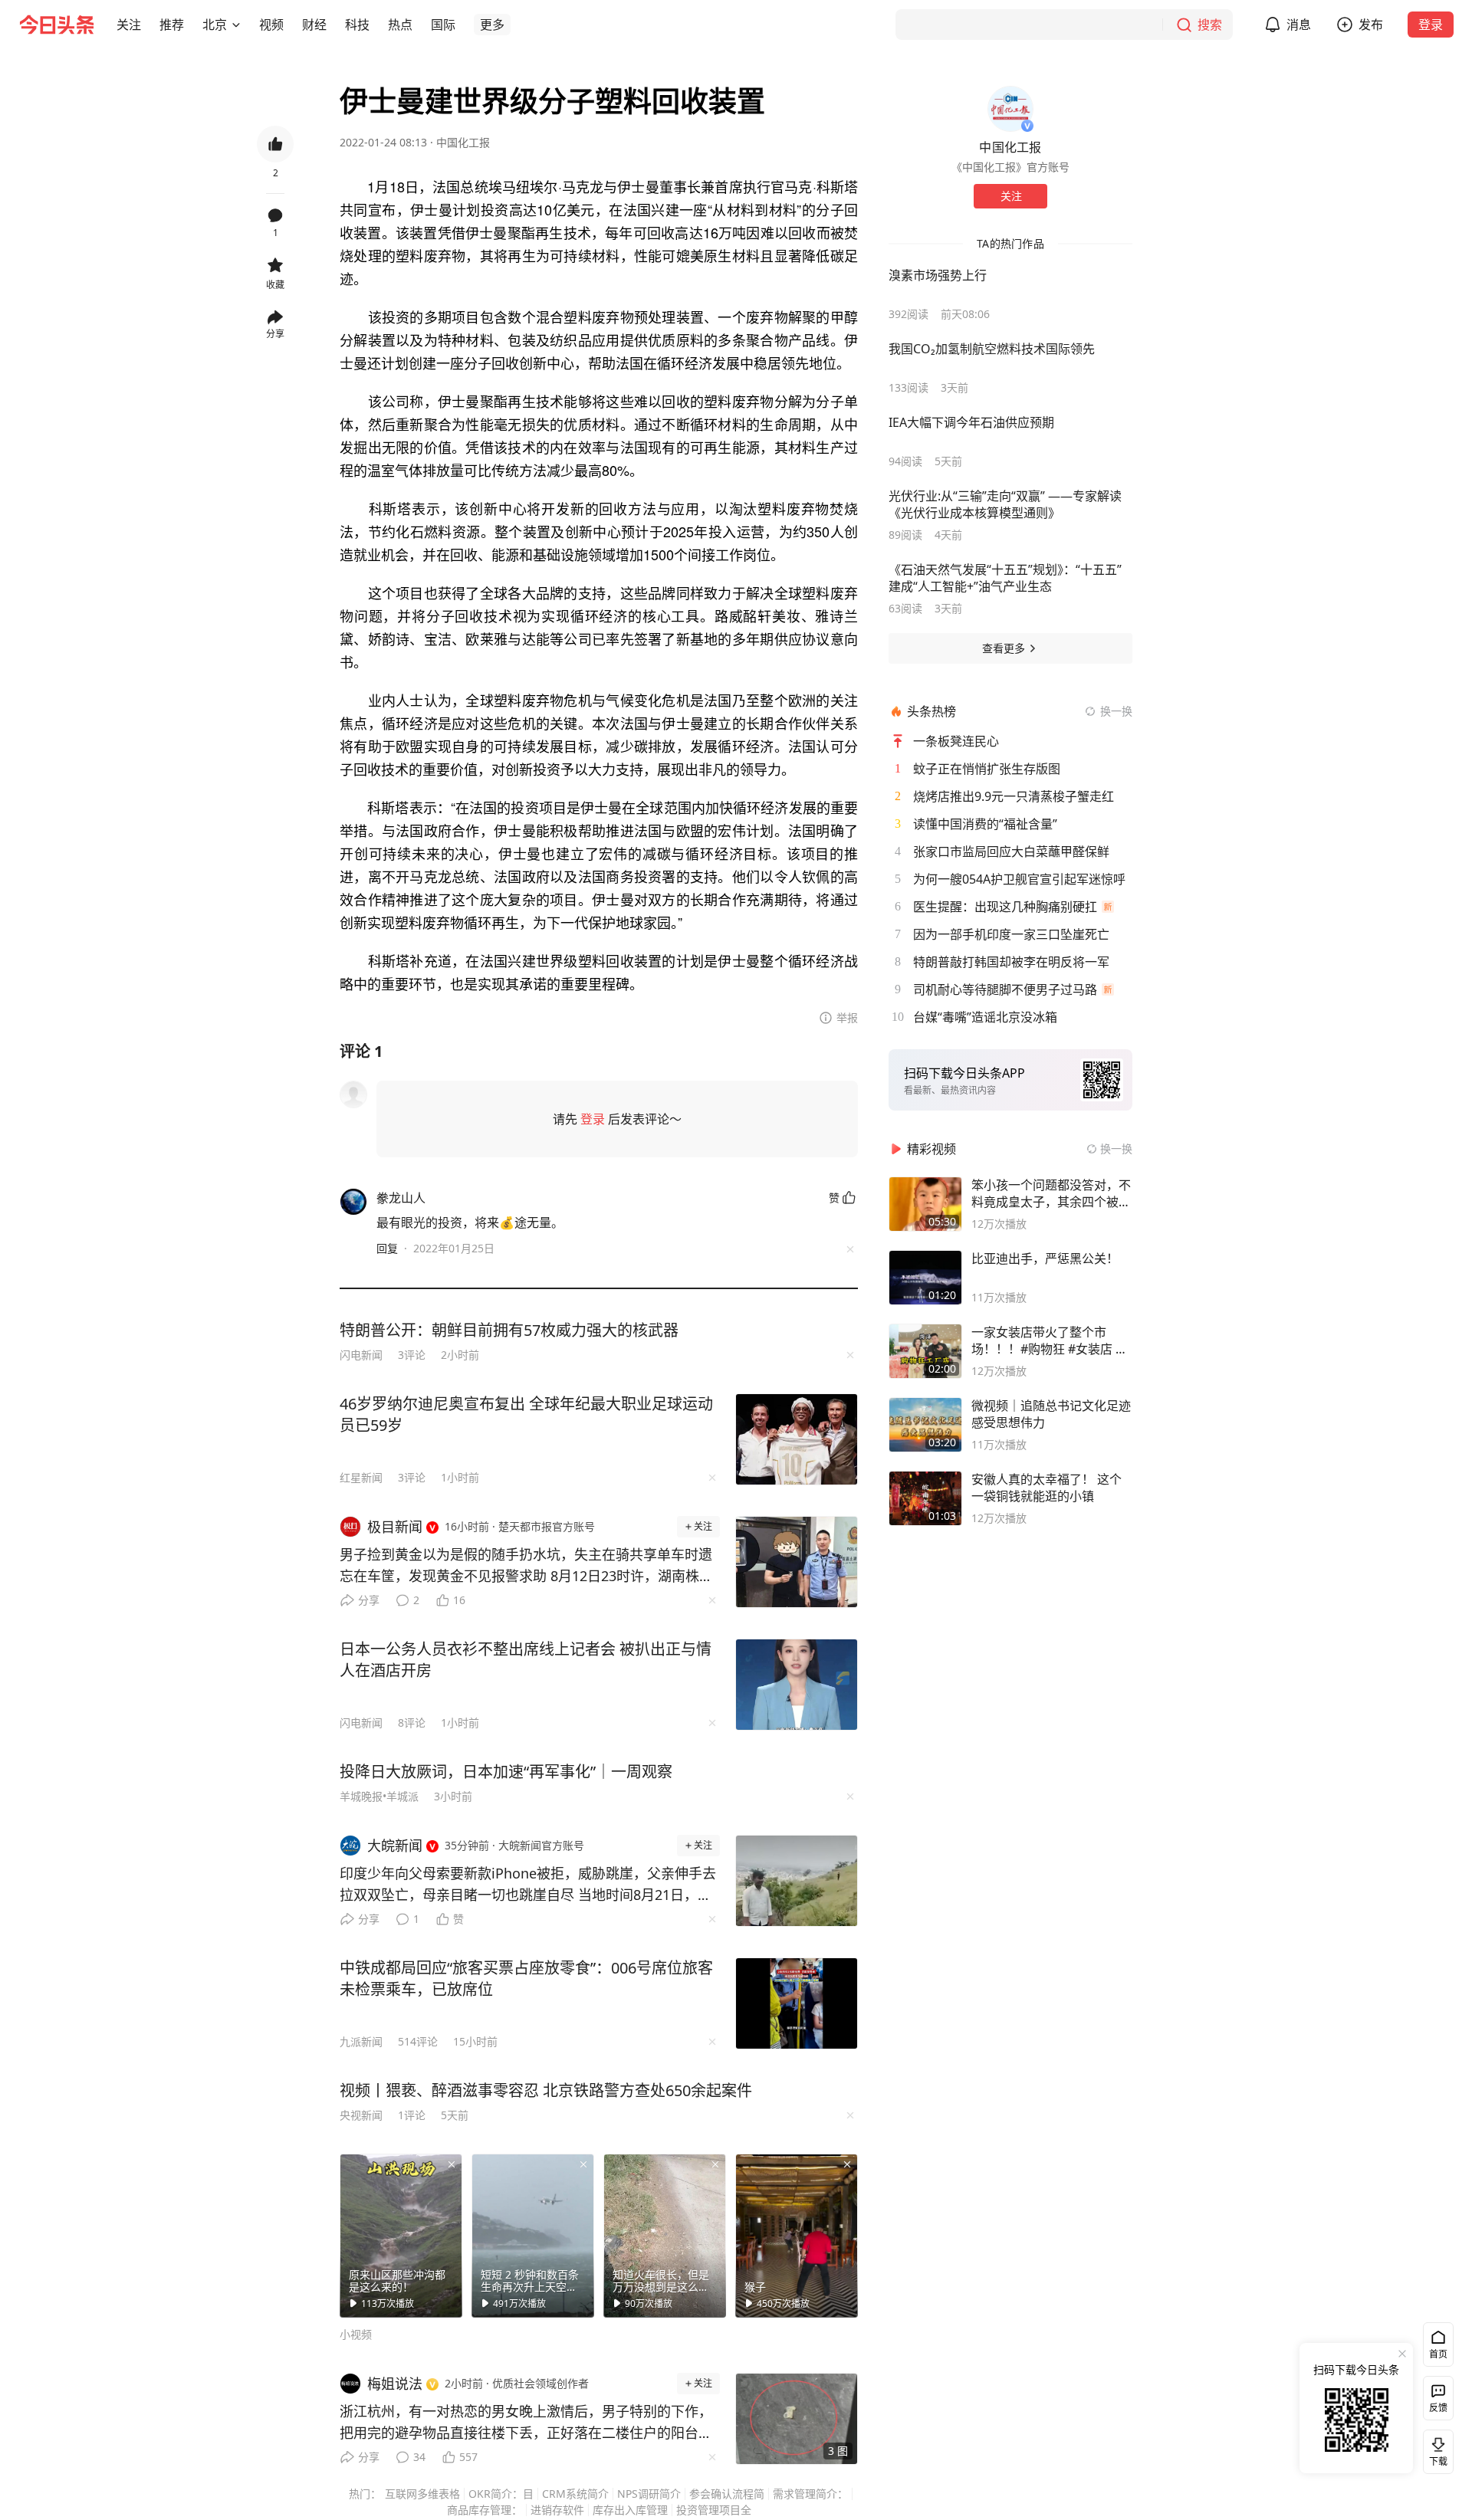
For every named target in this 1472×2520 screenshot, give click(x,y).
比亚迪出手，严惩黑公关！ (1045, 1258)
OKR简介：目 (501, 2494)
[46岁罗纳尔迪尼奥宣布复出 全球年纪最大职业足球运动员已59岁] (797, 1439)
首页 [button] (1438, 2354)
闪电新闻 (361, 1355)
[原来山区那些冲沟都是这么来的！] (401, 2236)
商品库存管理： (485, 2510)
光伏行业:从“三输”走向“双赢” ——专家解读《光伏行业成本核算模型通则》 (1005, 504)
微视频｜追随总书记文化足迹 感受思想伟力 (1051, 1414)
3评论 (412, 1355)
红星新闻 (361, 1477)
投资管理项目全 (714, 2510)
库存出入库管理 (630, 2510)
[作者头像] (1010, 109)
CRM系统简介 (575, 2494)
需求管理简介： (810, 2494)
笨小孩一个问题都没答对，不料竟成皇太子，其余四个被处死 (1051, 1193)
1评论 (412, 2115)
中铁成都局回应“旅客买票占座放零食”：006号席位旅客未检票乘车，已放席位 (526, 1979)
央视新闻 (361, 2115)
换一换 (1116, 711)
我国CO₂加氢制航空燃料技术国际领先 (992, 349)
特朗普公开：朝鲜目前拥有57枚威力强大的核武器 (509, 1330)
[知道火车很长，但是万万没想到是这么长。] (665, 2236)
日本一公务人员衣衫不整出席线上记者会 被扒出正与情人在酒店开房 (526, 1660)
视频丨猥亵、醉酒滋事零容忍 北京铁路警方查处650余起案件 (546, 2090)
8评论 (412, 1723)
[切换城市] (236, 25)
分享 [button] (275, 334)
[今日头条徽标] (57, 25)
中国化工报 (463, 142)
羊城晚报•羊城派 (379, 1796)
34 (419, 2457)
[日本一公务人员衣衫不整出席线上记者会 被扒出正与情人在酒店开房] (797, 1685)
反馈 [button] (1438, 2408)
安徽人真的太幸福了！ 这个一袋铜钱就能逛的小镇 (1046, 1488)
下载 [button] (1435, 2449)
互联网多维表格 (422, 2494)
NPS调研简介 (649, 2494)
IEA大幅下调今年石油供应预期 (971, 422)
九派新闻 (361, 2041)
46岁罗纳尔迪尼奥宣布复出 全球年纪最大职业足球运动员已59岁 (526, 1414)
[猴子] (797, 2236)
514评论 (418, 2041)
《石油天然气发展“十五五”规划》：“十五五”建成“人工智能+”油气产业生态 (1005, 578)
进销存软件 (557, 2510)
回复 (387, 1248)
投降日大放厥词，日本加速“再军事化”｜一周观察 (506, 1772)
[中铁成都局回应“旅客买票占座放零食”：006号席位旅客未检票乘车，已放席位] (797, 2003)
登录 (1431, 25)
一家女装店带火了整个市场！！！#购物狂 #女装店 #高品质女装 (1047, 1340)
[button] (129, 25)
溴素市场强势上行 (938, 275)
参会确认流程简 (727, 2494)
